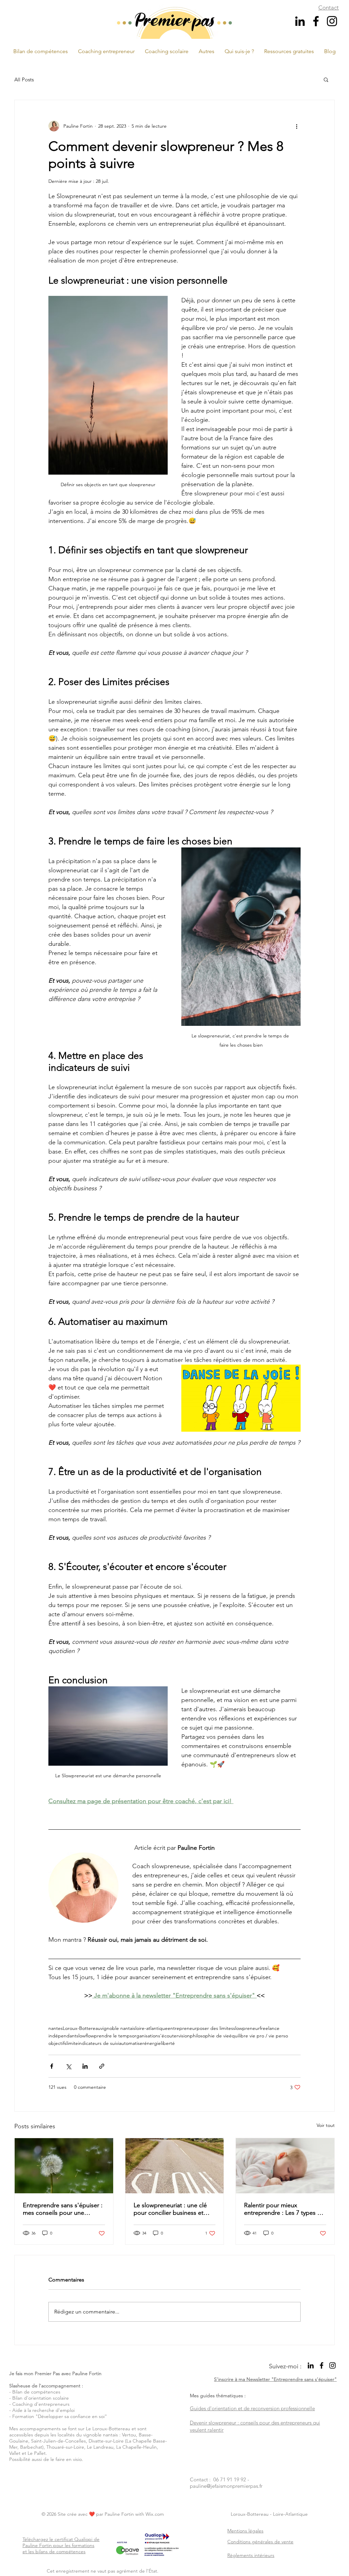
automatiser (132, 2043)
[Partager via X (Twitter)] (68, 2066)
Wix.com (155, 2514)
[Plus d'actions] (297, 126)
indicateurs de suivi (98, 2043)
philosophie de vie (209, 2036)
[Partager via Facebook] (52, 2066)
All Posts (24, 79)
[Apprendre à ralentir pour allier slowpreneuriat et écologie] (175, 2166)
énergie (153, 2043)
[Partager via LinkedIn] (85, 2066)
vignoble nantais (118, 2028)
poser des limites (215, 2028)
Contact (329, 7)
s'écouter (168, 2036)
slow (81, 2036)
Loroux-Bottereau (82, 2028)
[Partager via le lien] (102, 2066)
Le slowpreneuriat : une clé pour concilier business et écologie (170, 2209)
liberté (168, 2043)
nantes (56, 2028)
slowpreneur (246, 2028)
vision (184, 2036)
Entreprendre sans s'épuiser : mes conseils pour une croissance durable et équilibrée (63, 2209)
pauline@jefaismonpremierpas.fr (226, 2486)
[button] (207, 51)
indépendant (62, 2036)
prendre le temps (113, 2036)
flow (90, 2036)
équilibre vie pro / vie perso (259, 2036)
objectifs (57, 2043)
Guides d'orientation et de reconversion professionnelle (252, 2408)
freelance (270, 2028)
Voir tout (326, 2125)
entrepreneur (182, 2028)
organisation (145, 2036)
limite (72, 2043)
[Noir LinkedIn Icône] (300, 21)
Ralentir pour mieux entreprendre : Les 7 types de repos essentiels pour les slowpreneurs (284, 2209)
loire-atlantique (151, 2028)
